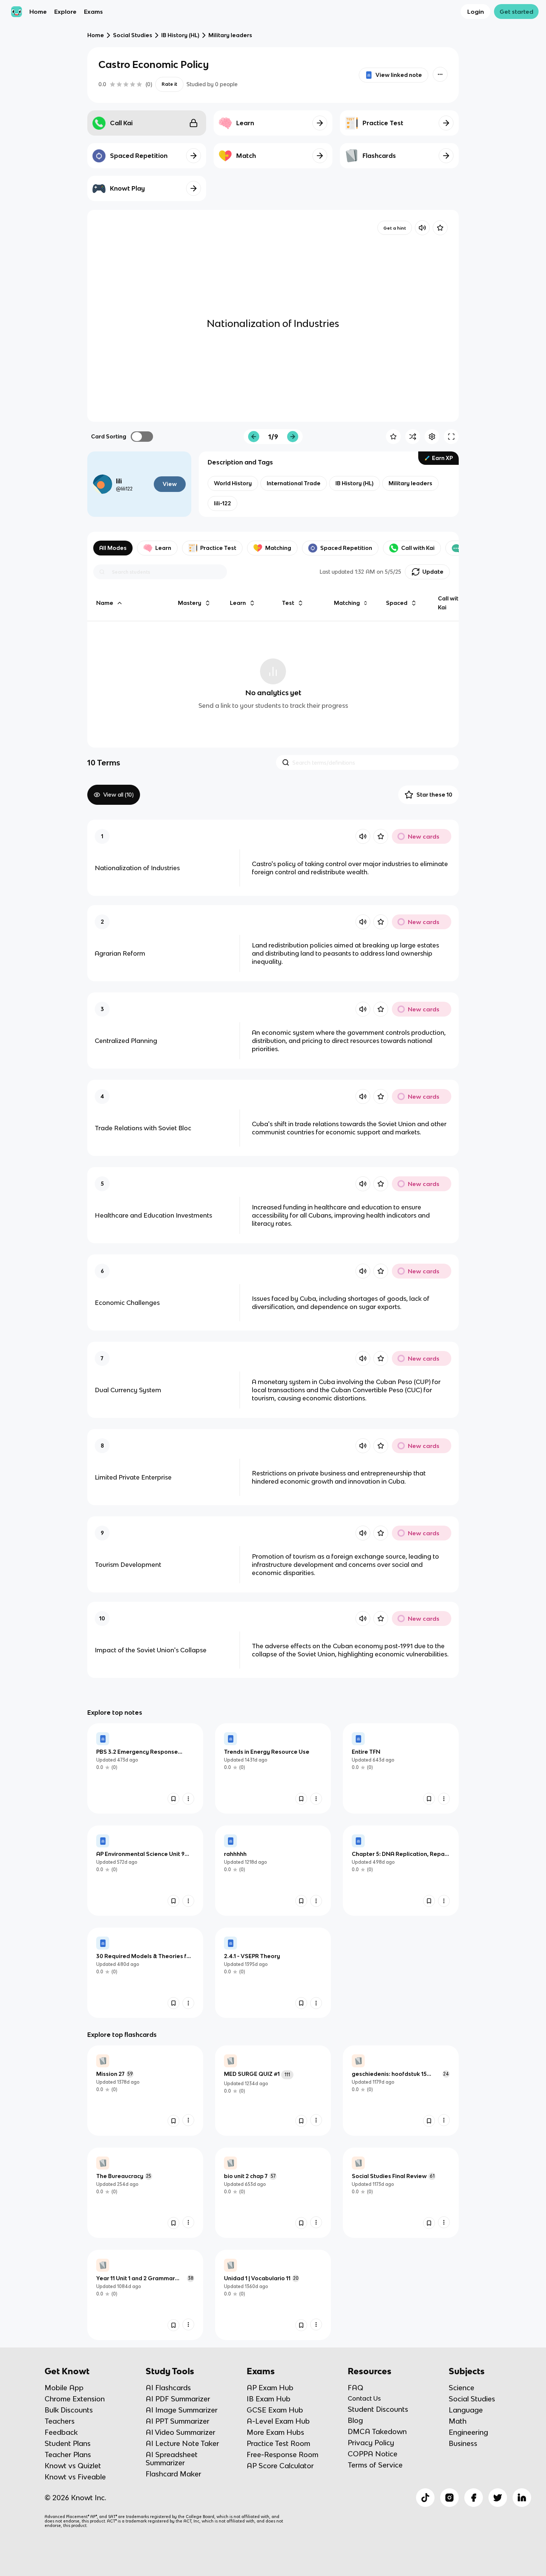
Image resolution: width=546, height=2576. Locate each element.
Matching (278, 548)
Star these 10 (434, 795)
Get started (516, 12)
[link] (145, 1768)
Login (476, 12)
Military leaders (230, 35)
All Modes (113, 548)
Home (38, 12)
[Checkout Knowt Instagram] (449, 2498)
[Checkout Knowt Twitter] (498, 2498)
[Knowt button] (440, 74)
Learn (163, 548)
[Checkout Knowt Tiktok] (425, 2498)
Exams (93, 12)
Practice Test (218, 548)
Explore (65, 12)
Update (433, 572)
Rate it (169, 84)
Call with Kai (418, 548)
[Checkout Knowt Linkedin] (522, 2498)
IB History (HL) (180, 35)
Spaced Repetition (346, 548)
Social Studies (133, 35)
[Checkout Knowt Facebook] (474, 2498)
